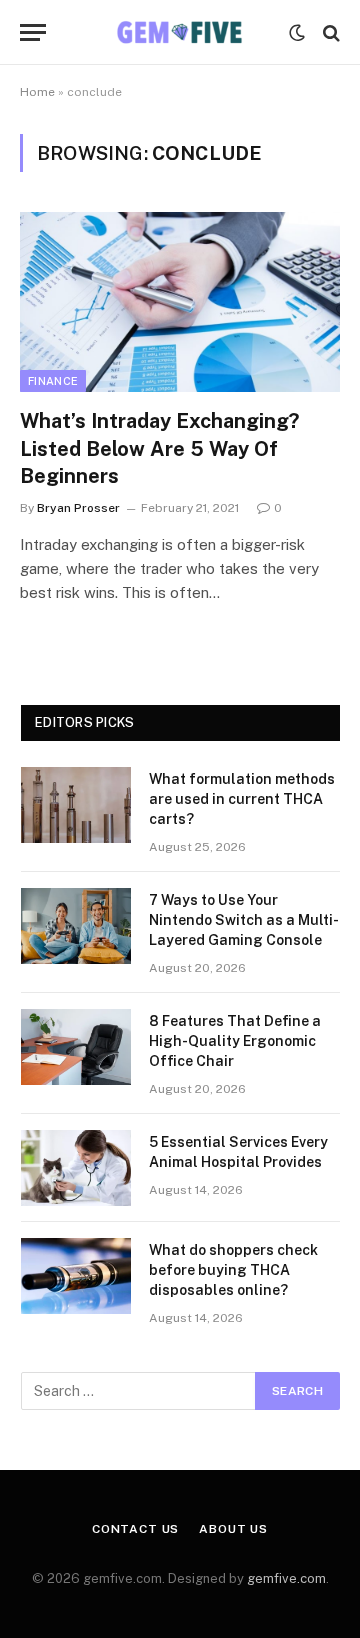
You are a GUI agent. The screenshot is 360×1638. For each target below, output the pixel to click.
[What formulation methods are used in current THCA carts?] (76, 805)
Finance (53, 381)
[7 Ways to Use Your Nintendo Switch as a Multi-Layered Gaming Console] (76, 926)
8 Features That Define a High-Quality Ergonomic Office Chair (235, 1041)
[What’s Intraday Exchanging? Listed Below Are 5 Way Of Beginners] (180, 302)
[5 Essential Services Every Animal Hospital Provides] (76, 1168)
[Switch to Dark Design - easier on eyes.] (297, 33)
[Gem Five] (179, 32)
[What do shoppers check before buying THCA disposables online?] (76, 1276)
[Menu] (33, 32)
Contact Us (135, 1529)
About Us (233, 1529)
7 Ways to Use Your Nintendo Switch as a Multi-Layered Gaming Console (244, 920)
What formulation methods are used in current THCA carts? (242, 799)
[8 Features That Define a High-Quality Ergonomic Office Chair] (76, 1047)
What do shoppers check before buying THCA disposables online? (233, 1270)
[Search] (329, 32)
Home (37, 92)
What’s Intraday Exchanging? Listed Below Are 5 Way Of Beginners (159, 448)
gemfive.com (286, 1578)
